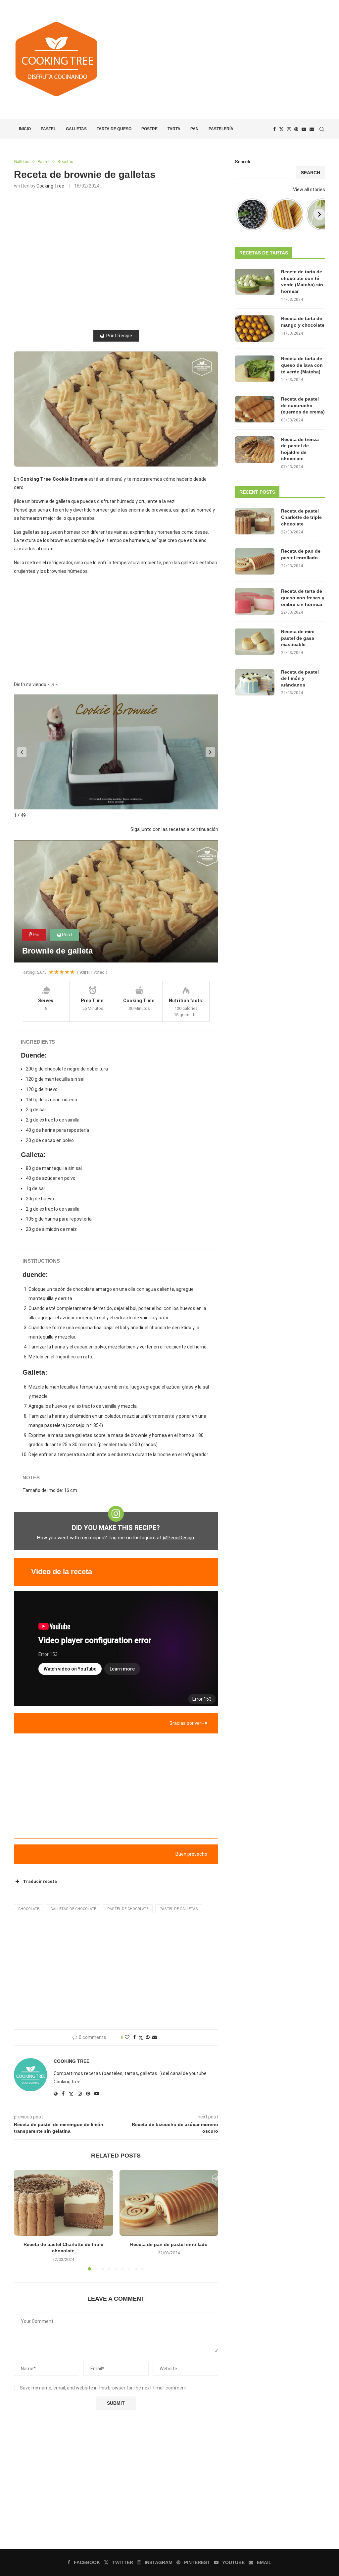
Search (242, 162)
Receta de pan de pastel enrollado (169, 2244)
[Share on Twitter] (141, 2037)
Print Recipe (119, 336)
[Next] (319, 214)
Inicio (25, 129)
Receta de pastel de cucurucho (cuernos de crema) (303, 405)
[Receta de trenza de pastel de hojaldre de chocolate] (255, 450)
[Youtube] (304, 129)
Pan (194, 129)
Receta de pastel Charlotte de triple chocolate (301, 517)
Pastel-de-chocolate (128, 1909)
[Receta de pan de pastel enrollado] (169, 2203)
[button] (22, 752)
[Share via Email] (155, 2037)
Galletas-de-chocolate (73, 1909)
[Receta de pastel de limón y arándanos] (255, 682)
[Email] (312, 129)
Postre (149, 129)
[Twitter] (281, 129)
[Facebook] (274, 129)
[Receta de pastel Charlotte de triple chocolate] (63, 2203)
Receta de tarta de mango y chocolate (303, 322)
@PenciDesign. (179, 1538)
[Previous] (240, 214)
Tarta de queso (114, 129)
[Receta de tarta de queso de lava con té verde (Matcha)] (255, 369)
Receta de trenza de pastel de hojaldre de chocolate (300, 449)
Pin (36, 935)
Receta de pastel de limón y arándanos (300, 678)
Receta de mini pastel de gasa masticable (298, 638)
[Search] (322, 129)
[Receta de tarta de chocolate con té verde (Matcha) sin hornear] (255, 282)
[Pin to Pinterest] (148, 2037)
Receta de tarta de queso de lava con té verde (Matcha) (302, 365)
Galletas (76, 129)
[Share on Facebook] (134, 2037)
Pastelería (221, 129)
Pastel (48, 129)
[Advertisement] (222, 60)
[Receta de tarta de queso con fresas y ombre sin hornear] (255, 601)
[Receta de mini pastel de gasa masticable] (255, 642)
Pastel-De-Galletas (179, 1909)
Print (67, 935)
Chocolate (29, 1909)
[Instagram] (289, 129)
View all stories (309, 190)
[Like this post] (127, 2037)
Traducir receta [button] (40, 1881)
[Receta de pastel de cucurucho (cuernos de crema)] (255, 409)
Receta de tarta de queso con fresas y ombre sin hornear (303, 598)
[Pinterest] (296, 129)
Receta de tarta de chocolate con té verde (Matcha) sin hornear (302, 281)
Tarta (174, 129)
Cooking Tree (50, 186)
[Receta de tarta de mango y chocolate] (255, 329)
